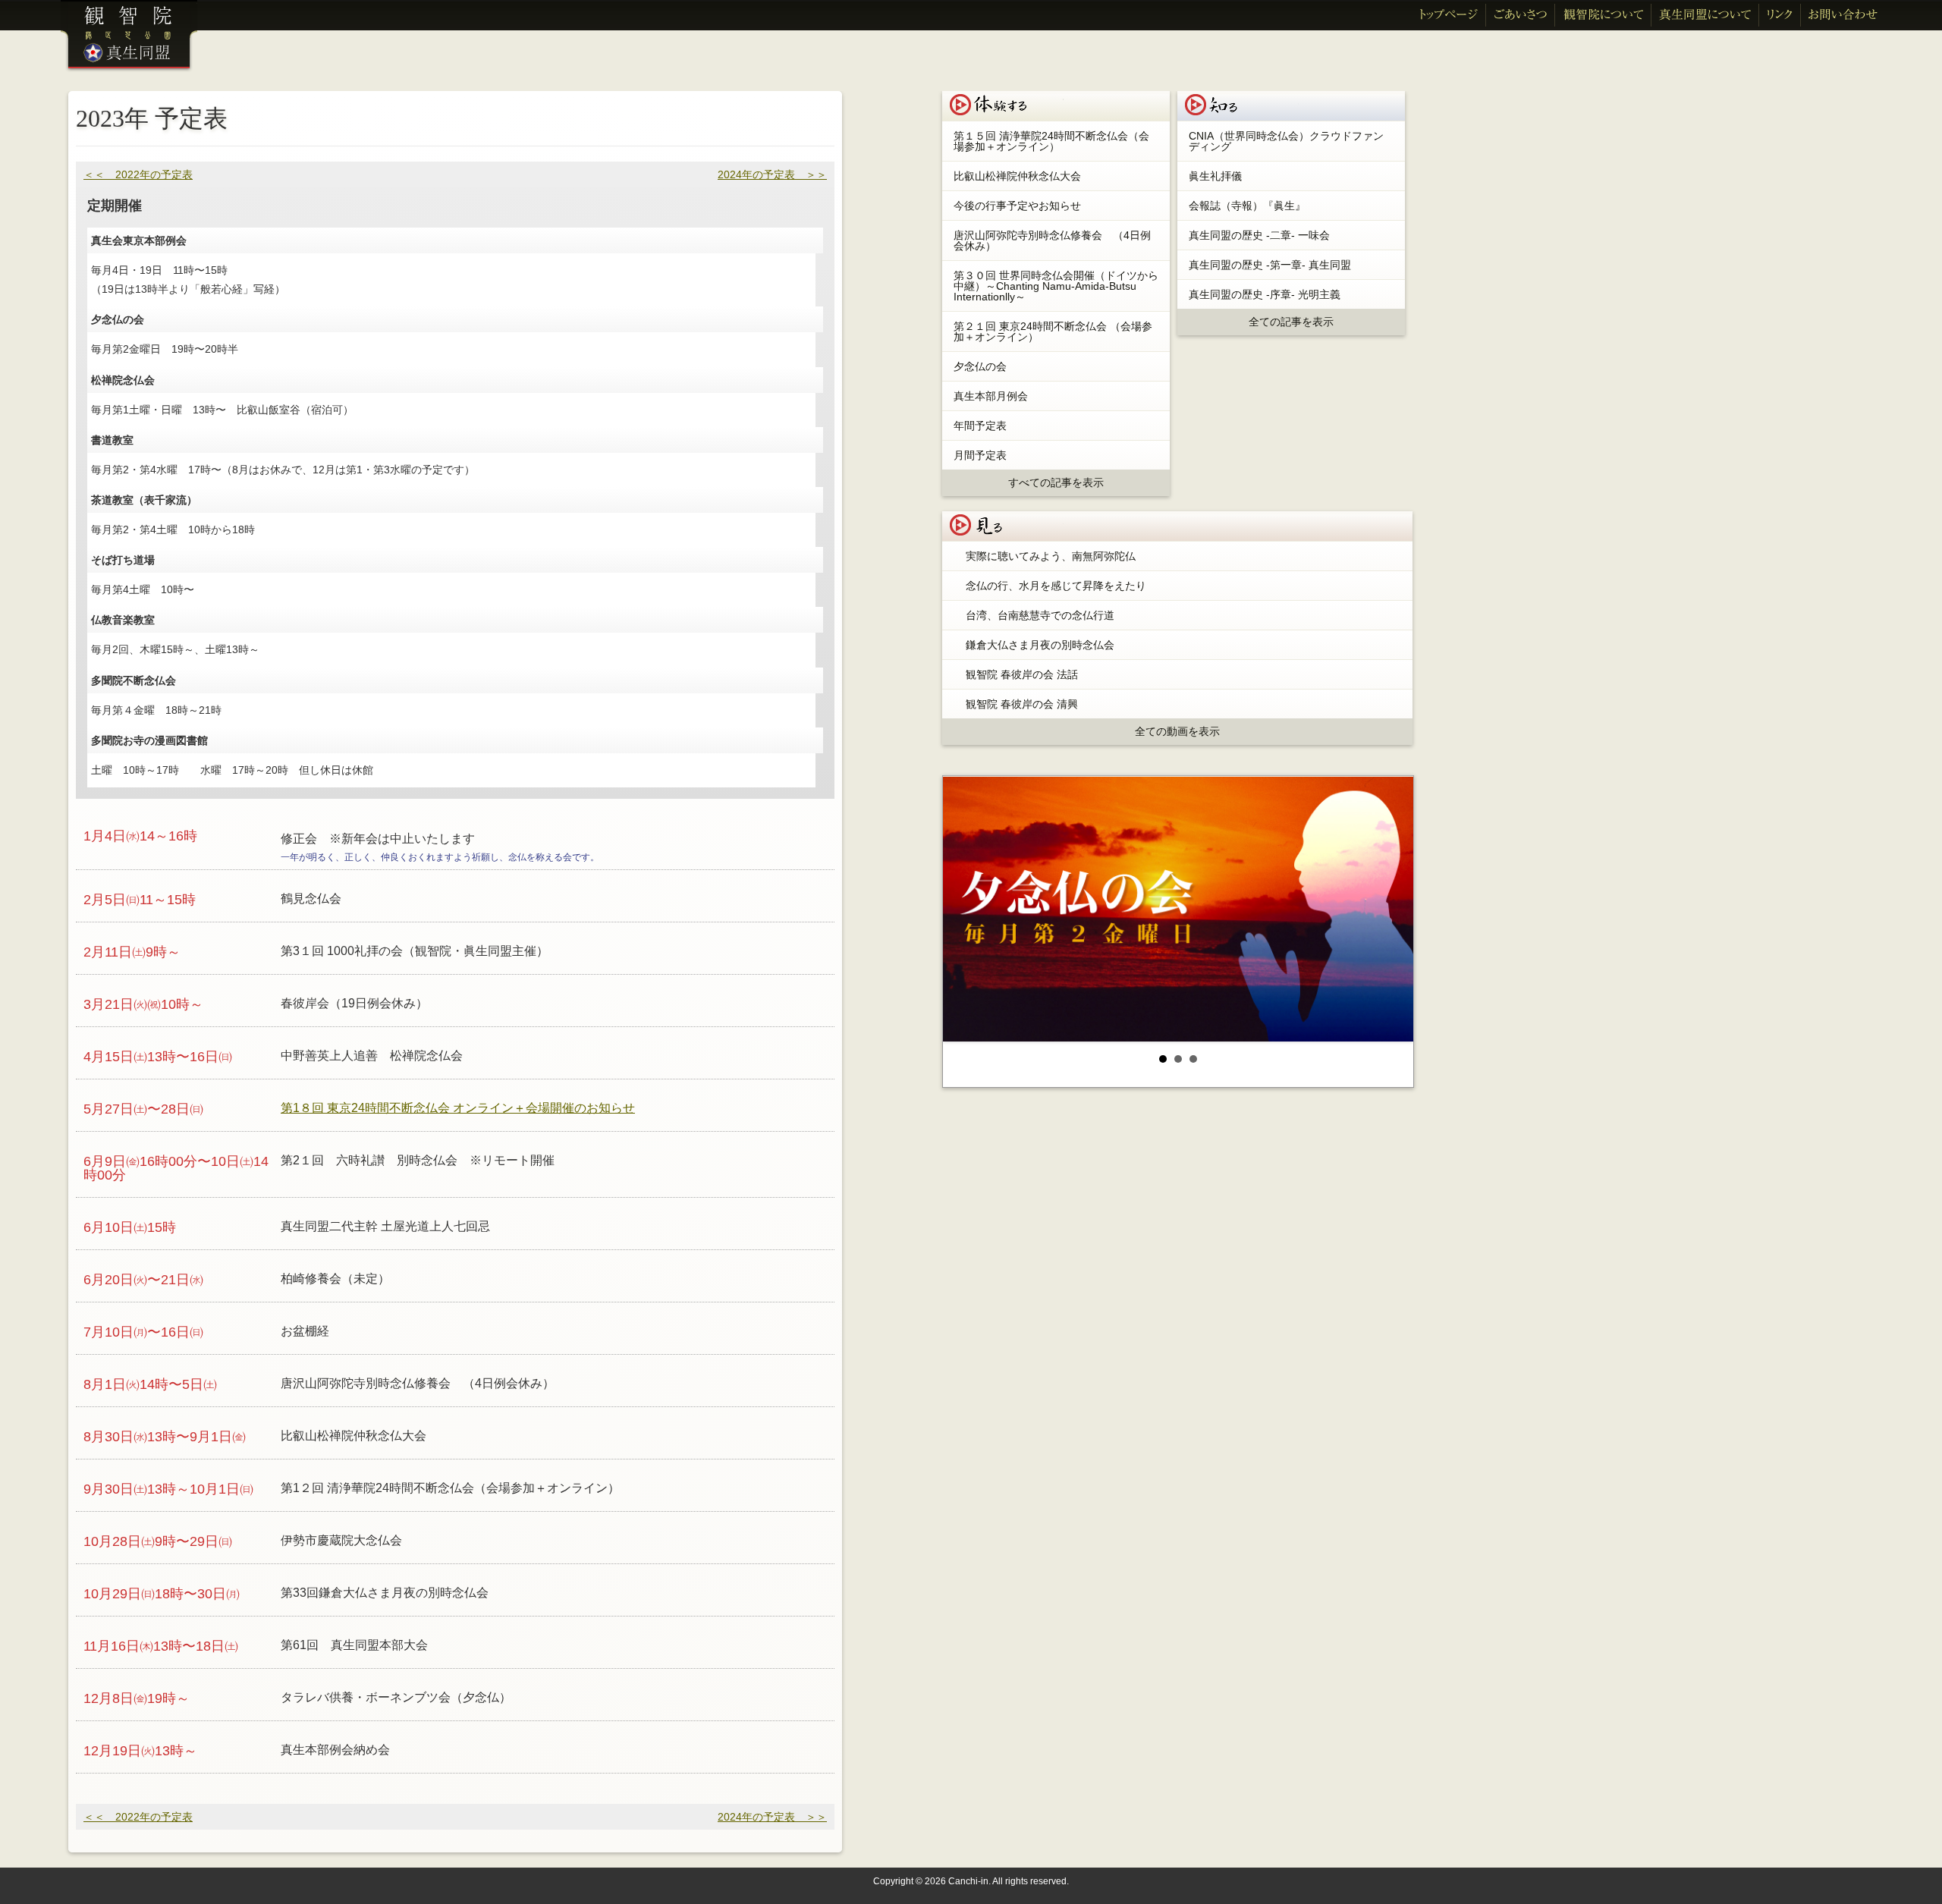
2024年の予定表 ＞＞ (772, 174)
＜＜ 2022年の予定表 (138, 174)
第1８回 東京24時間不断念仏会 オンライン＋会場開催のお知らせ (458, 1108)
